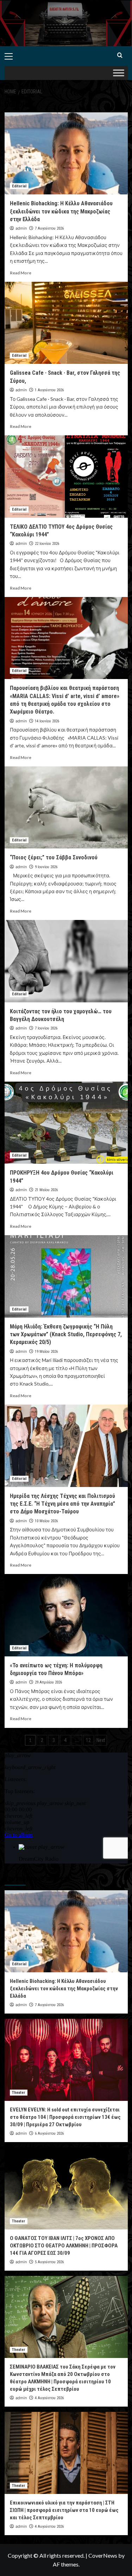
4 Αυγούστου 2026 (49, 2398)
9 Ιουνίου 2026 (46, 867)
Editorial (19, 186)
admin (21, 228)
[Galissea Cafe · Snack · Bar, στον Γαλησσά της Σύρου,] (66, 323)
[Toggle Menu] (119, 73)
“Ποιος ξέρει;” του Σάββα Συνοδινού (54, 857)
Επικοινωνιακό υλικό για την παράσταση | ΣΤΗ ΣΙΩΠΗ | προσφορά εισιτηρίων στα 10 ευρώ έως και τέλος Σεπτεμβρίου (64, 2510)
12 (88, 1740)
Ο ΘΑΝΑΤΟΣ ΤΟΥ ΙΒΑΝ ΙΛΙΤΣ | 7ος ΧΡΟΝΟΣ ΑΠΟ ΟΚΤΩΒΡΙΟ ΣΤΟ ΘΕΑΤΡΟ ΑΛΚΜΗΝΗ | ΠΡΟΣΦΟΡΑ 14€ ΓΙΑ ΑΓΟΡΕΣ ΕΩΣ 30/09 (64, 2246)
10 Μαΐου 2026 (46, 1521)
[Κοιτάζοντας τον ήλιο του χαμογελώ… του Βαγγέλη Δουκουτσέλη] (66, 961)
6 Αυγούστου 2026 (49, 2133)
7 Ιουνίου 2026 (46, 1028)
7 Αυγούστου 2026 (49, 228)
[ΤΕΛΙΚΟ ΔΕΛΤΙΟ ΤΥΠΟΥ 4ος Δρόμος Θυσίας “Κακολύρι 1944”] (66, 476)
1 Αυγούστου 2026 (49, 390)
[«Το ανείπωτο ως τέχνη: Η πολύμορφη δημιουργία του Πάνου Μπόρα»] (66, 1615)
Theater (19, 2093)
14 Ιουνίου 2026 (47, 721)
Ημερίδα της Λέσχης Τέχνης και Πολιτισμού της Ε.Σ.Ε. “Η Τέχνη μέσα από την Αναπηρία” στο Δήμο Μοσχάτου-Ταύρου (62, 1504)
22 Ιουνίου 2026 (47, 544)
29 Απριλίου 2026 (48, 1682)
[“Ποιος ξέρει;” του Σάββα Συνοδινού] (66, 807)
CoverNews (103, 2555)
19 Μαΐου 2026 (46, 1352)
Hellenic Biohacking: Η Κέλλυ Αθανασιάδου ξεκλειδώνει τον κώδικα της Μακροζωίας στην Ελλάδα (61, 211)
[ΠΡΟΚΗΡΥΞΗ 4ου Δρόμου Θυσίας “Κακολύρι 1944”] (66, 1123)
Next (101, 1740)
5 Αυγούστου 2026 (49, 2262)
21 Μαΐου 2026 (46, 1190)
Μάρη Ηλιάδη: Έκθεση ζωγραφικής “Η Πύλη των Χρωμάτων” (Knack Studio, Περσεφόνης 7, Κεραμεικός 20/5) (66, 1334)
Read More (21, 273)
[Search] (120, 55)
